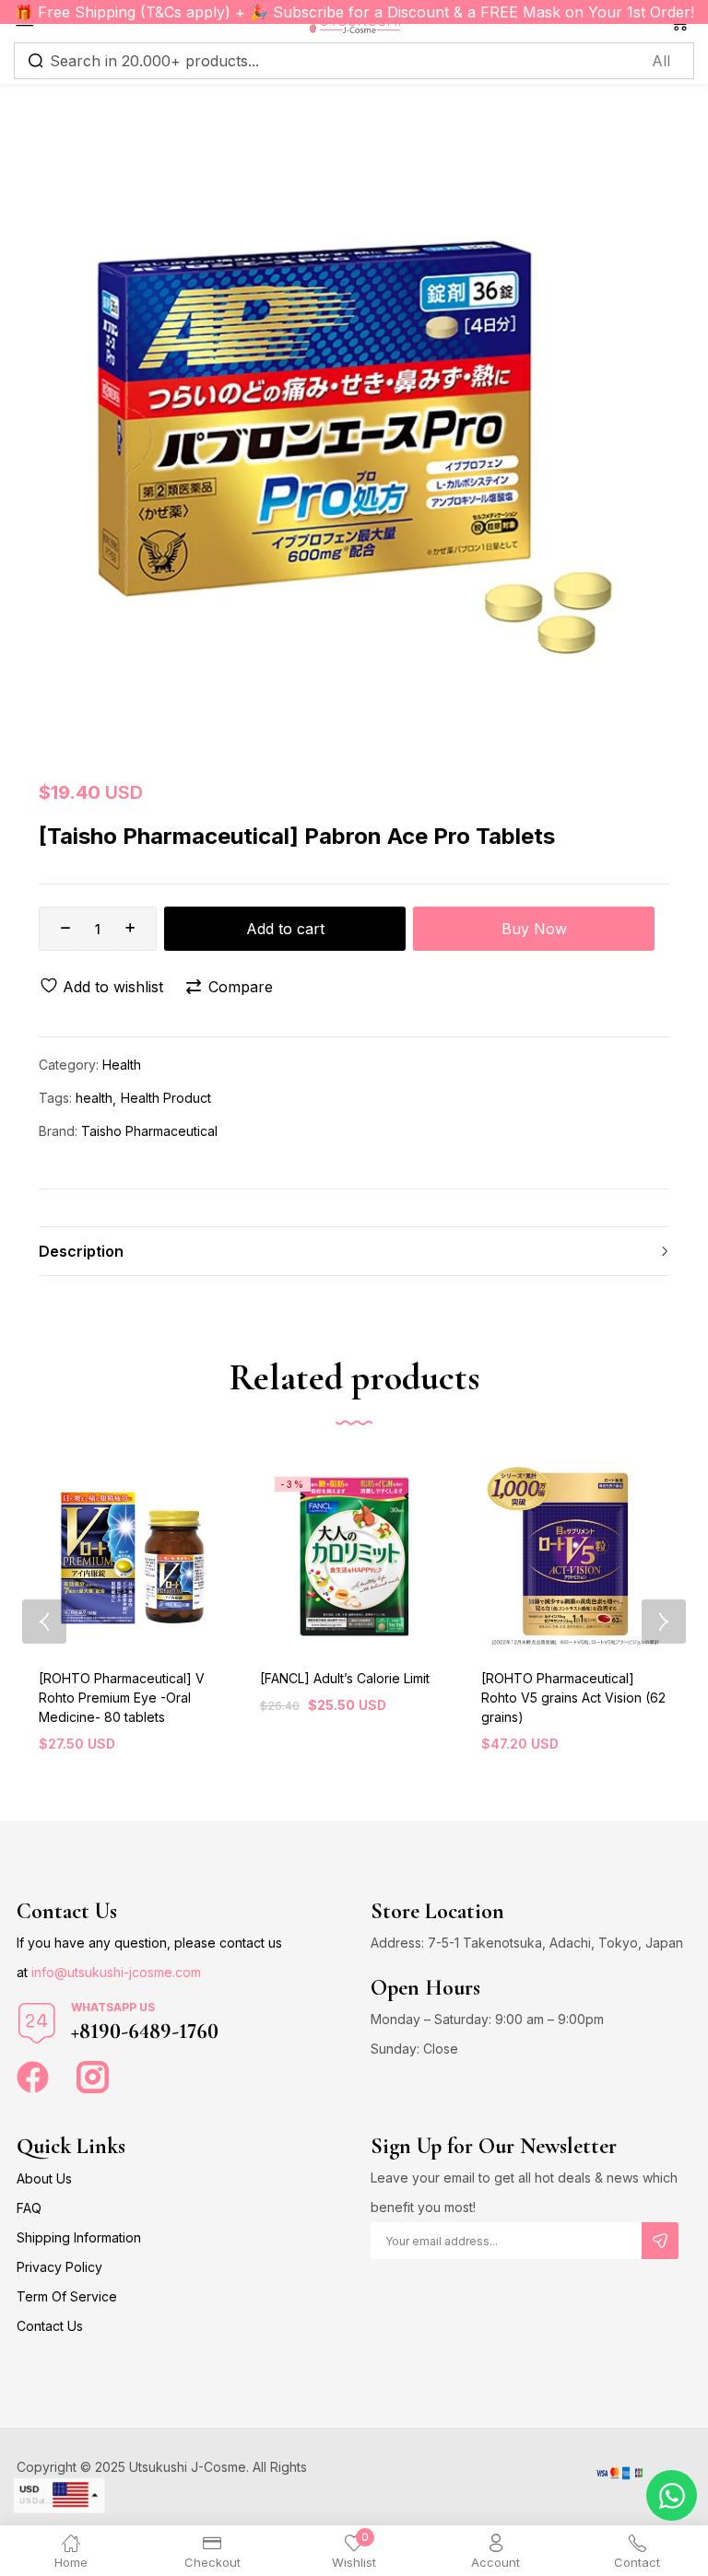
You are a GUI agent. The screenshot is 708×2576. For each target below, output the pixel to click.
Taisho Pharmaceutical (149, 1131)
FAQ (29, 2208)
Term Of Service (67, 2296)
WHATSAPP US (113, 2007)
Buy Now (534, 929)
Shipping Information (79, 2237)
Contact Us (50, 2326)
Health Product (166, 1098)
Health (122, 1065)
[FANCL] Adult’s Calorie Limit (345, 1678)
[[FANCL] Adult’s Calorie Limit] (354, 1556)
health (94, 1098)
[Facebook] (33, 2077)
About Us (44, 2178)
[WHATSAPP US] (37, 2023)
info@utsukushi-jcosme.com (116, 1972)
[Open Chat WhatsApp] (672, 2495)
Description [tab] (81, 1251)
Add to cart (285, 929)
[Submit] (660, 2241)
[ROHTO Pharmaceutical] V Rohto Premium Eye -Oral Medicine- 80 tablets (122, 1698)
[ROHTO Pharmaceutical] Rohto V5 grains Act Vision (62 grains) (573, 1698)
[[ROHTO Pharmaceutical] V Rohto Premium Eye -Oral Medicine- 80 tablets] (133, 1556)
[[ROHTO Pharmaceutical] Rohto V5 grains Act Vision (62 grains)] (575, 1556)
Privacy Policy (59, 2267)
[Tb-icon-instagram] (93, 2077)
